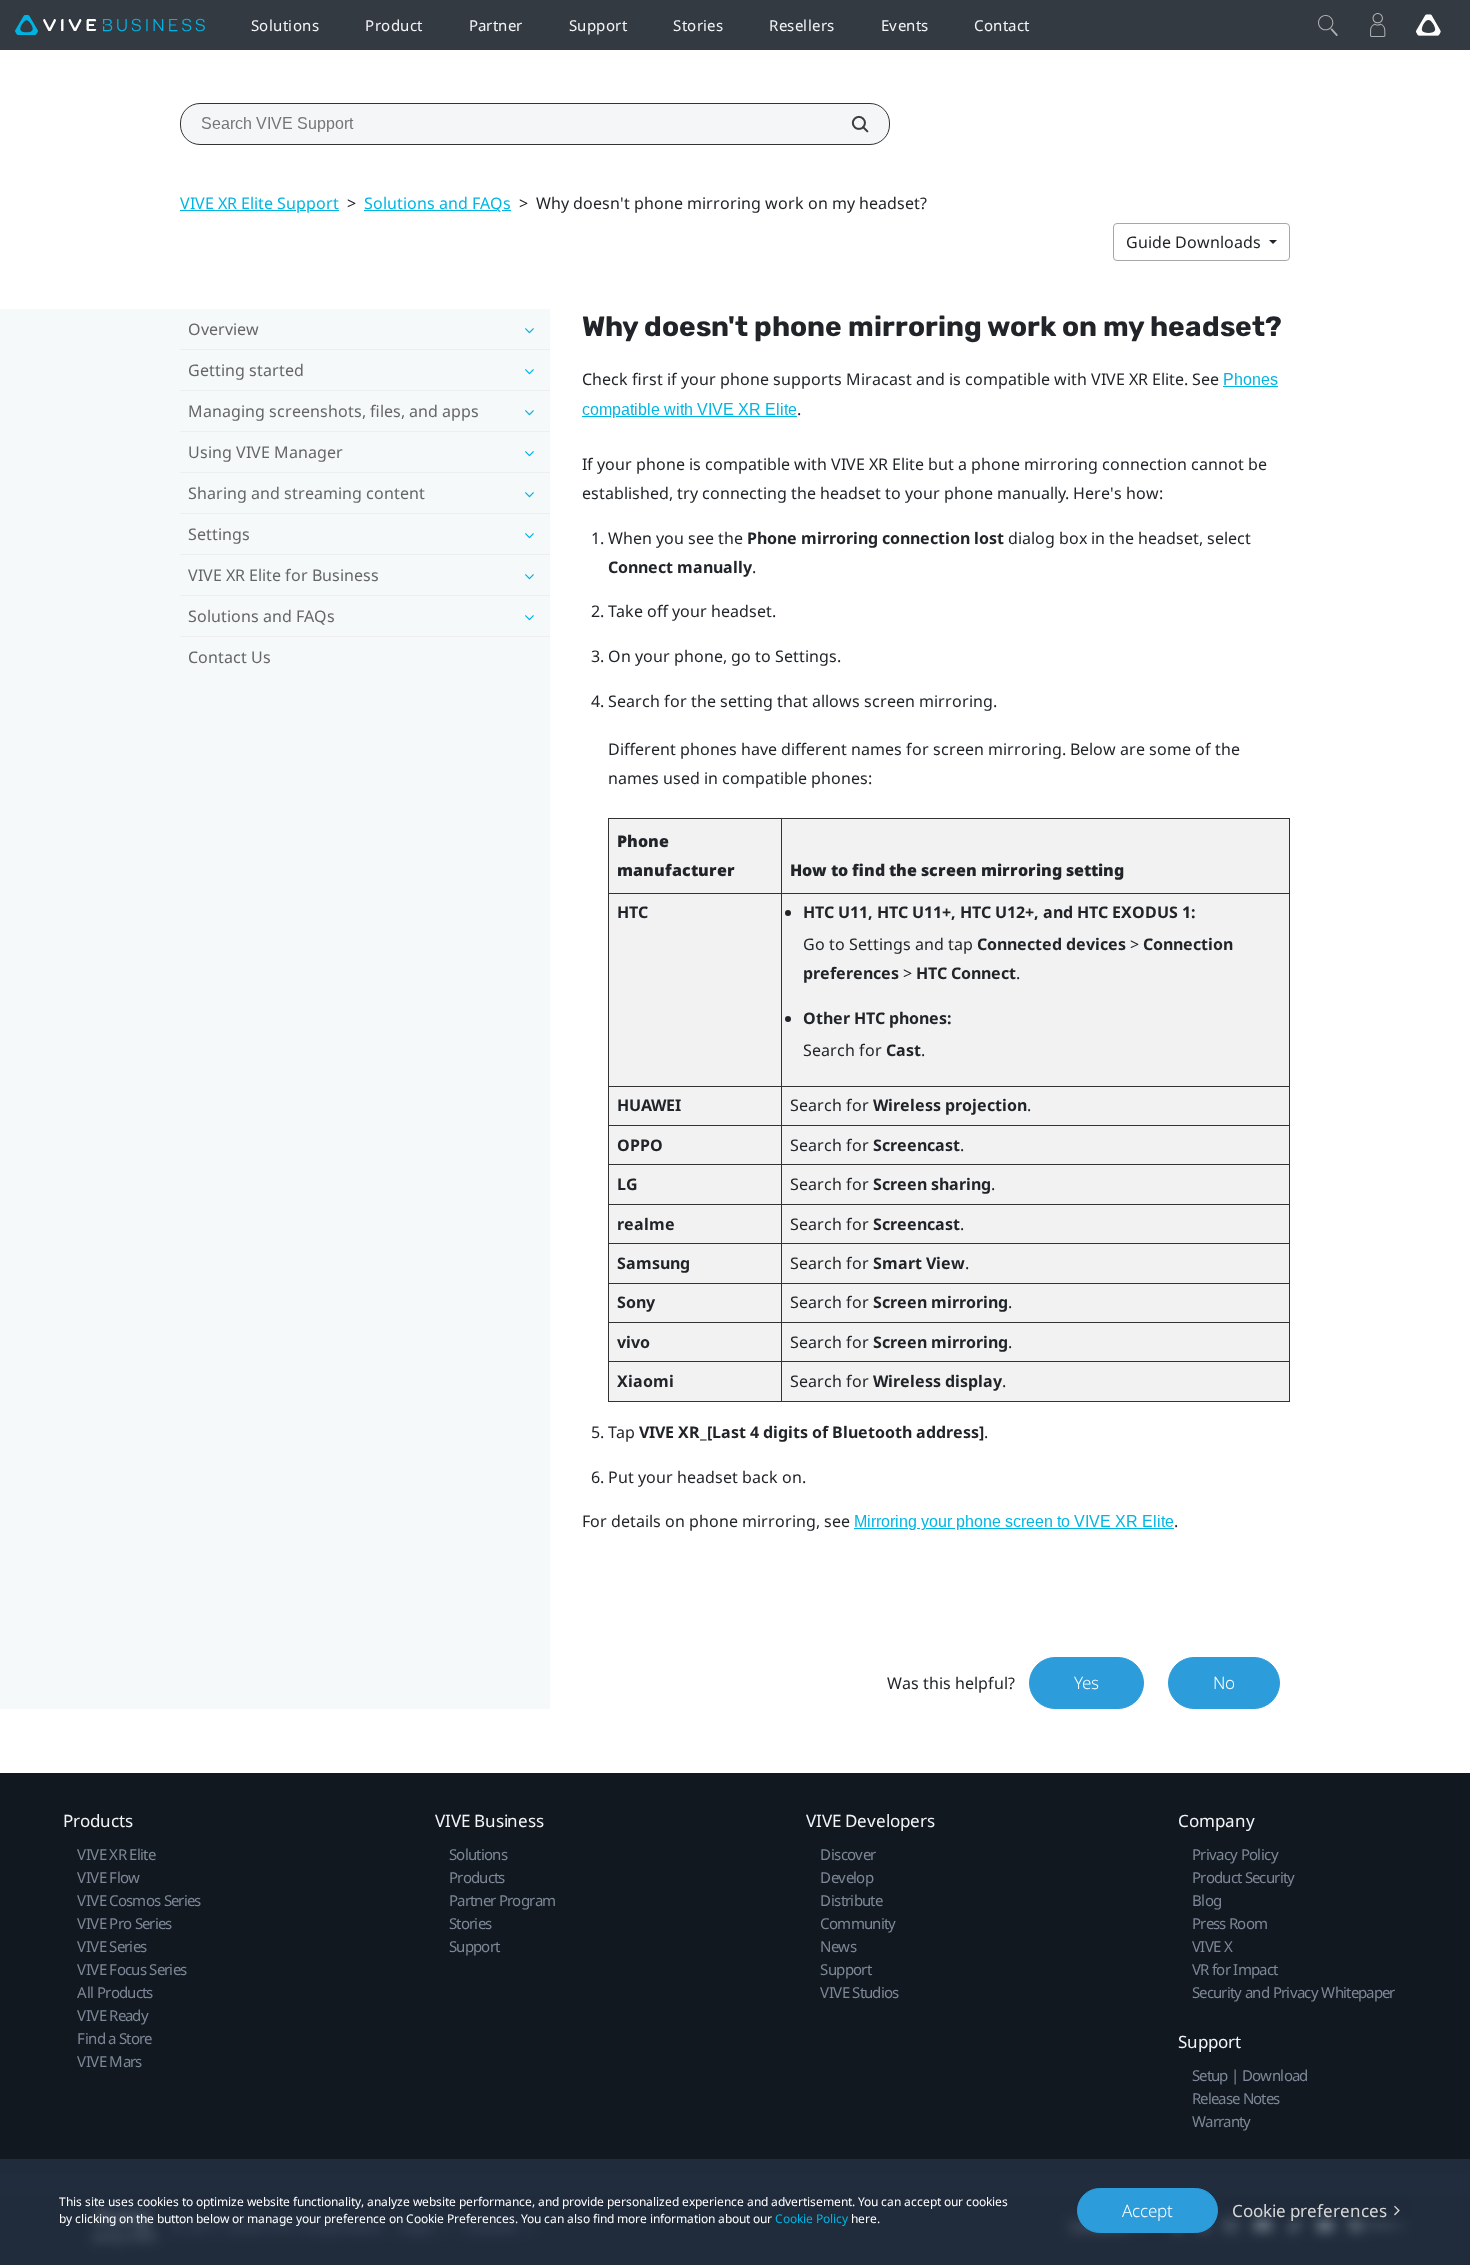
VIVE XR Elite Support (259, 203)
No (1224, 1682)
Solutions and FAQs (437, 203)
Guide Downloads (1195, 242)
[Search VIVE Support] (849, 124)
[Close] (1328, 25)
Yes (1086, 1682)
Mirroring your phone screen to (1014, 1521)
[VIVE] (110, 25)
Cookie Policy (811, 2218)
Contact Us (229, 657)
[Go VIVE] (1428, 25)
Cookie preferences (1309, 2210)
